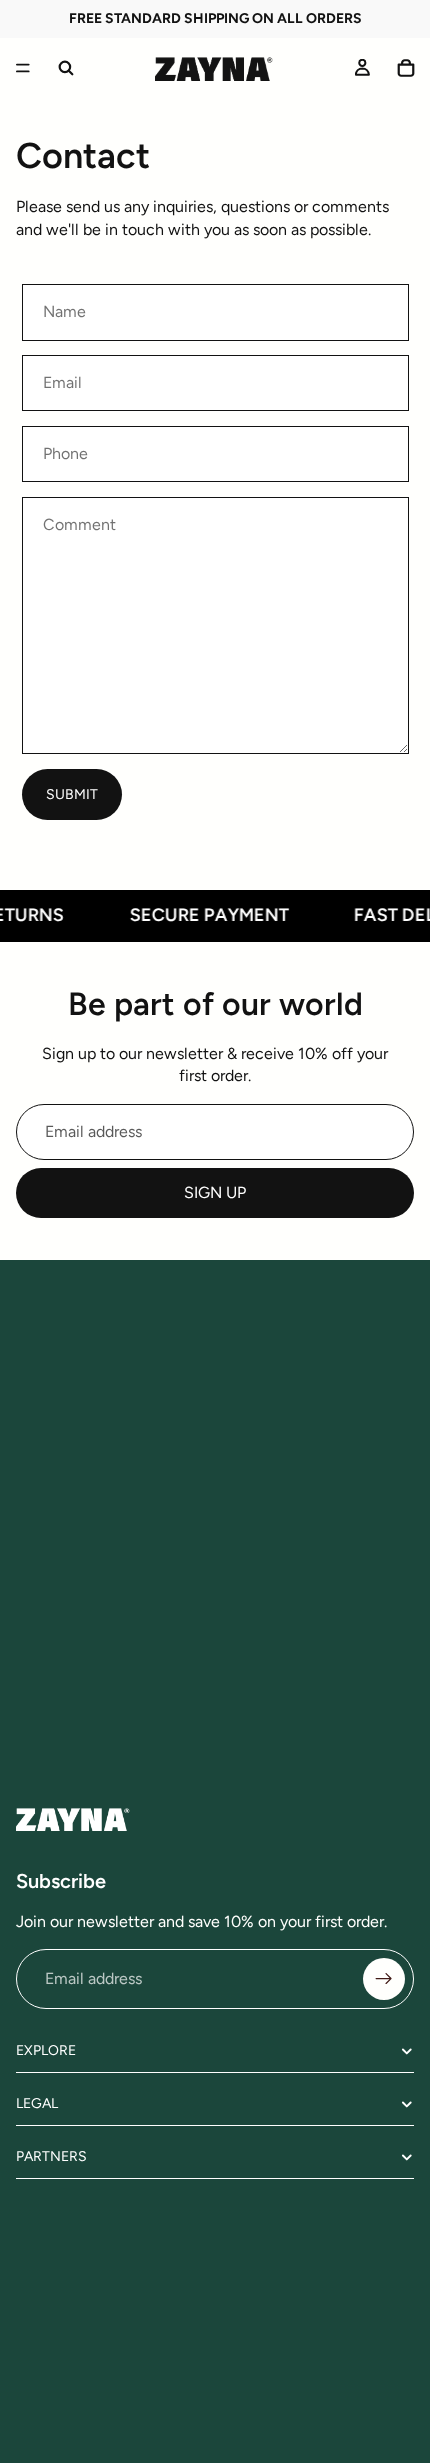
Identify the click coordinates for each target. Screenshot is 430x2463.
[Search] (66, 68)
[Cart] (406, 68)
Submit (72, 794)
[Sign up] (384, 1979)
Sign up (215, 1192)
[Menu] (23, 68)
